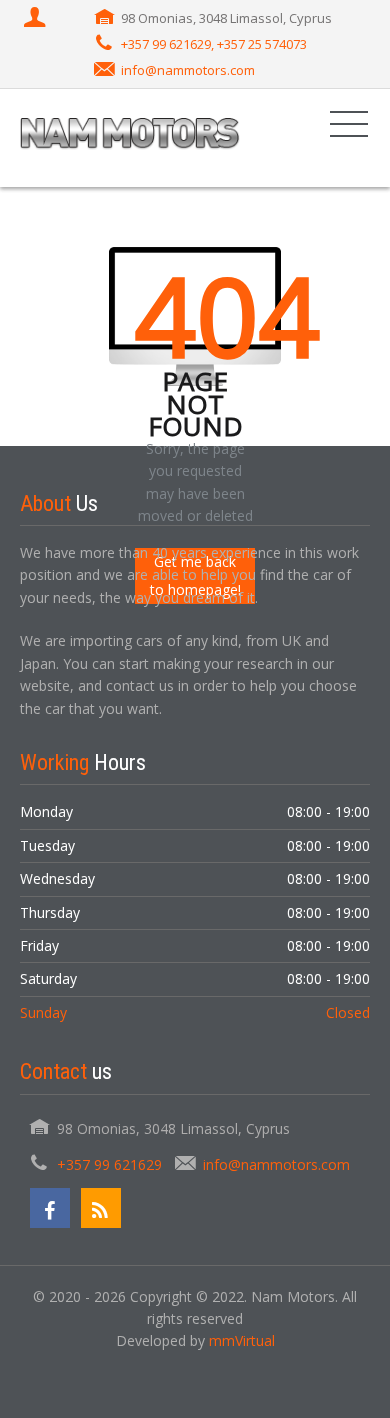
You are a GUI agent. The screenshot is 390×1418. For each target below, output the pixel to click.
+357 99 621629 (109, 1164)
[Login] (37, 19)
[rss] (101, 1208)
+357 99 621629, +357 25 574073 (214, 44)
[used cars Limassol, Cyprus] (130, 137)
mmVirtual (242, 1340)
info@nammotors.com (188, 70)
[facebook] (50, 1208)
